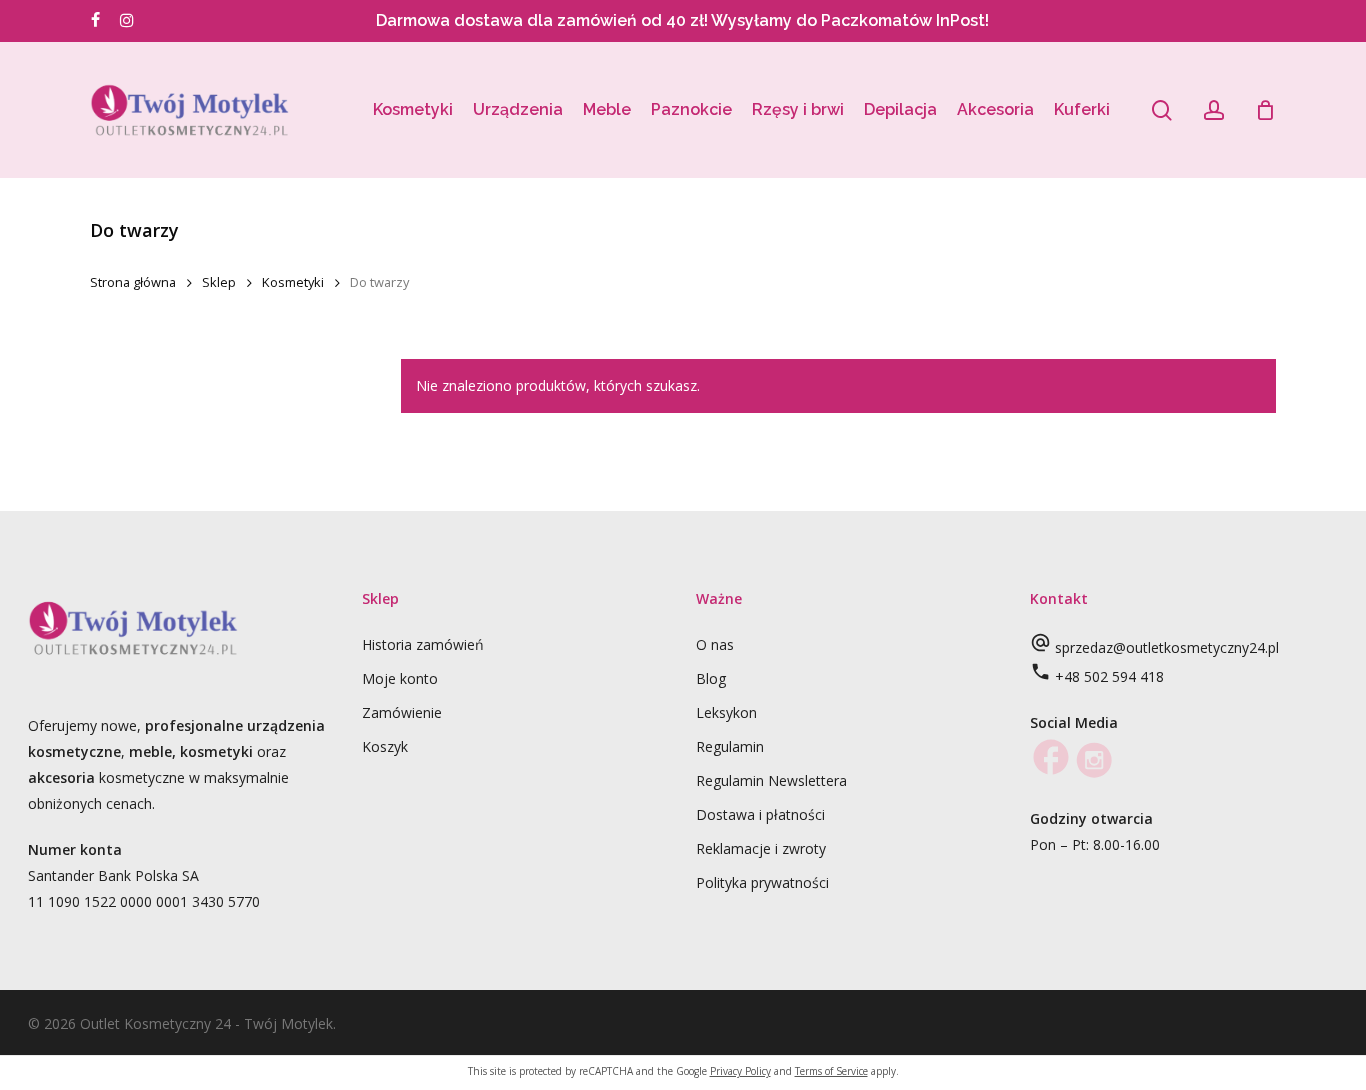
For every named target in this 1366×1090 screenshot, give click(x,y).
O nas (715, 644)
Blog (711, 678)
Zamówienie (402, 712)
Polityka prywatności (762, 882)
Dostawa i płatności (760, 814)
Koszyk (385, 746)
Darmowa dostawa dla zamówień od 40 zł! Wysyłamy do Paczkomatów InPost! (682, 20)
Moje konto (400, 678)
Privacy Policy (740, 1071)
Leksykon (726, 712)
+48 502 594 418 (1109, 676)
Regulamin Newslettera (771, 780)
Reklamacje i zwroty (761, 848)
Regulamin (730, 746)
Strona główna (133, 282)
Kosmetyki (293, 282)
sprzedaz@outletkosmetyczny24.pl (1167, 647)
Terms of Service (831, 1071)
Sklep (219, 282)
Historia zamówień (423, 644)
